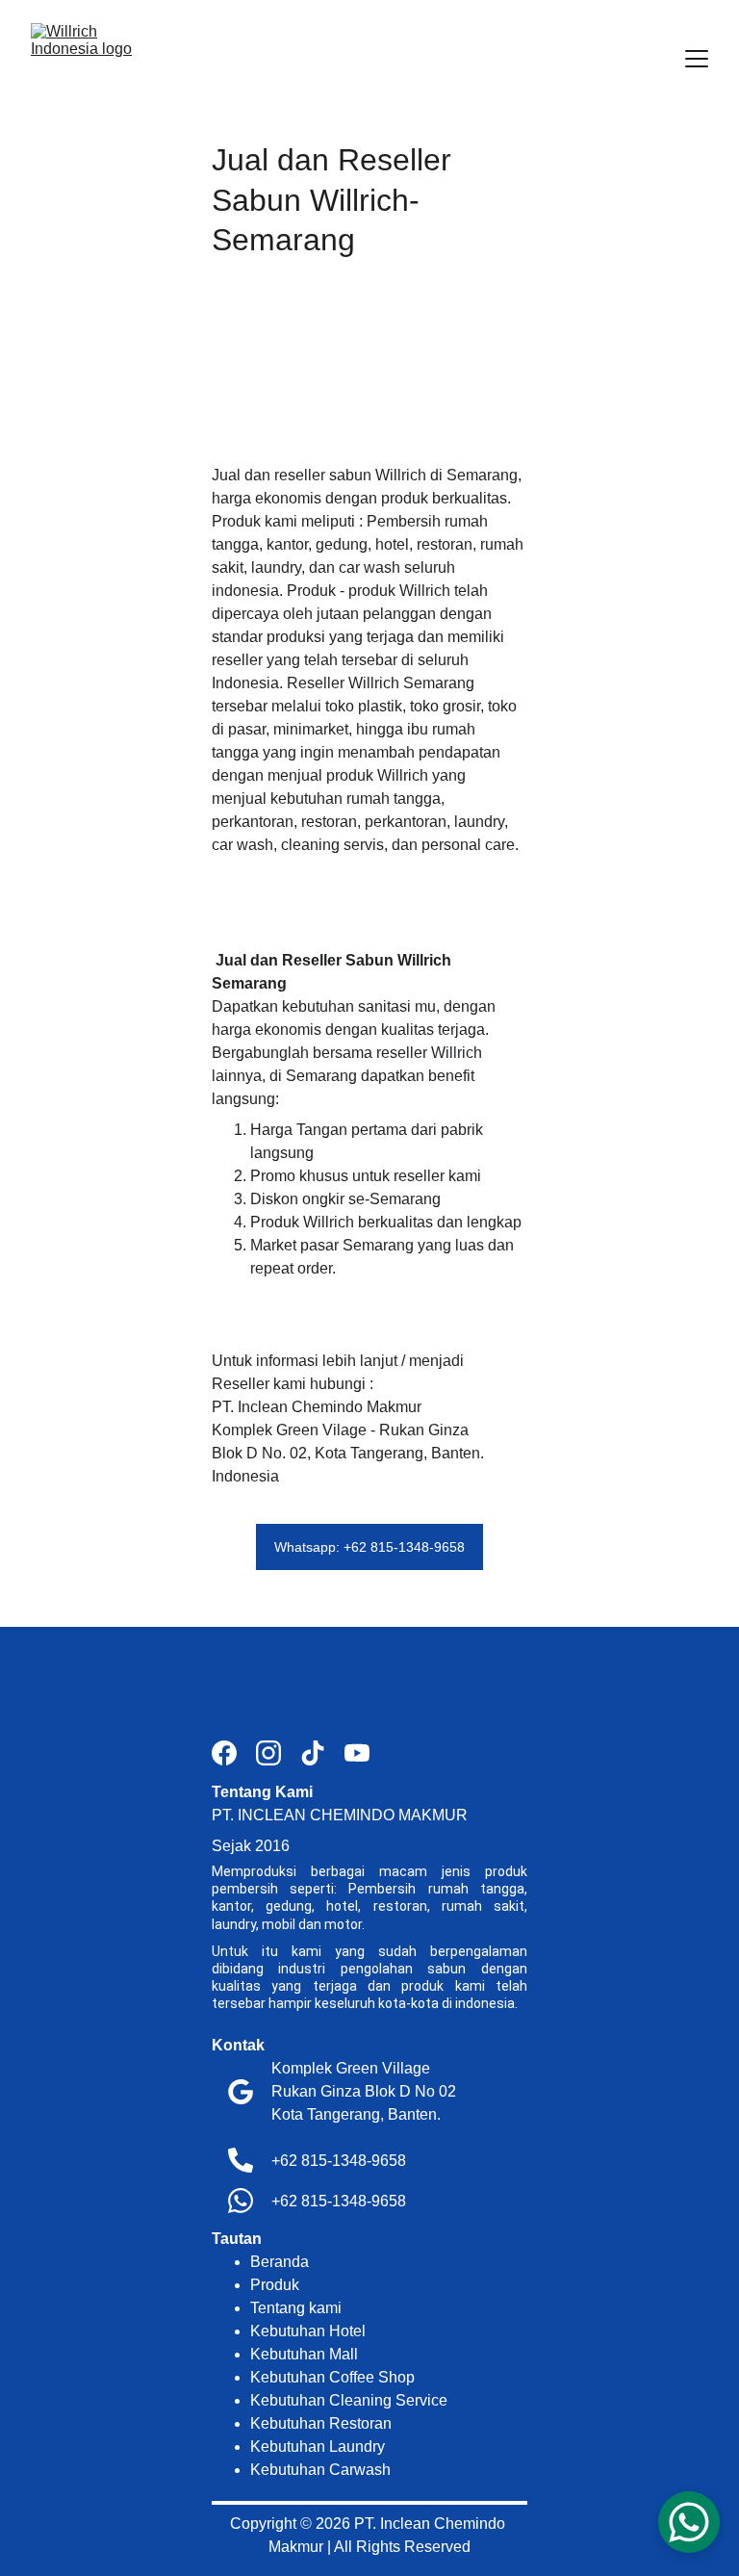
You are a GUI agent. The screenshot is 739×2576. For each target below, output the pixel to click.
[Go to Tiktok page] (322, 1753)
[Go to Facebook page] (234, 1753)
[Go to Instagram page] (278, 1753)
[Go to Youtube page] (357, 1753)
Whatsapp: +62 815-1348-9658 (369, 1547)
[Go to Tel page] (241, 2160)
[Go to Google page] (241, 2092)
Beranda (280, 2262)
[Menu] (697, 59)
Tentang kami (296, 2308)
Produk (275, 2285)
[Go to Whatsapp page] (241, 2201)
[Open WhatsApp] (689, 2522)
